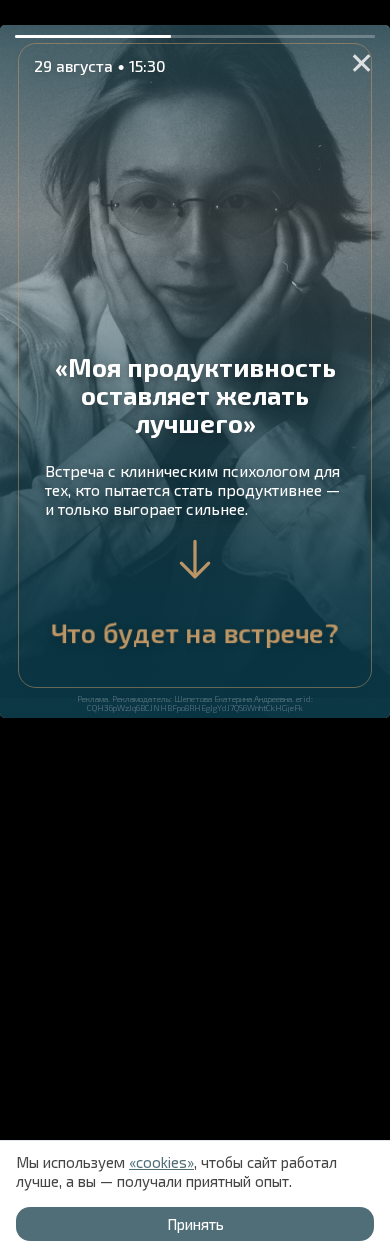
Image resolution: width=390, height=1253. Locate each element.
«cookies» (161, 1162)
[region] (195, 626)
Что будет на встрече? (194, 632)
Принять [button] (195, 1224)
